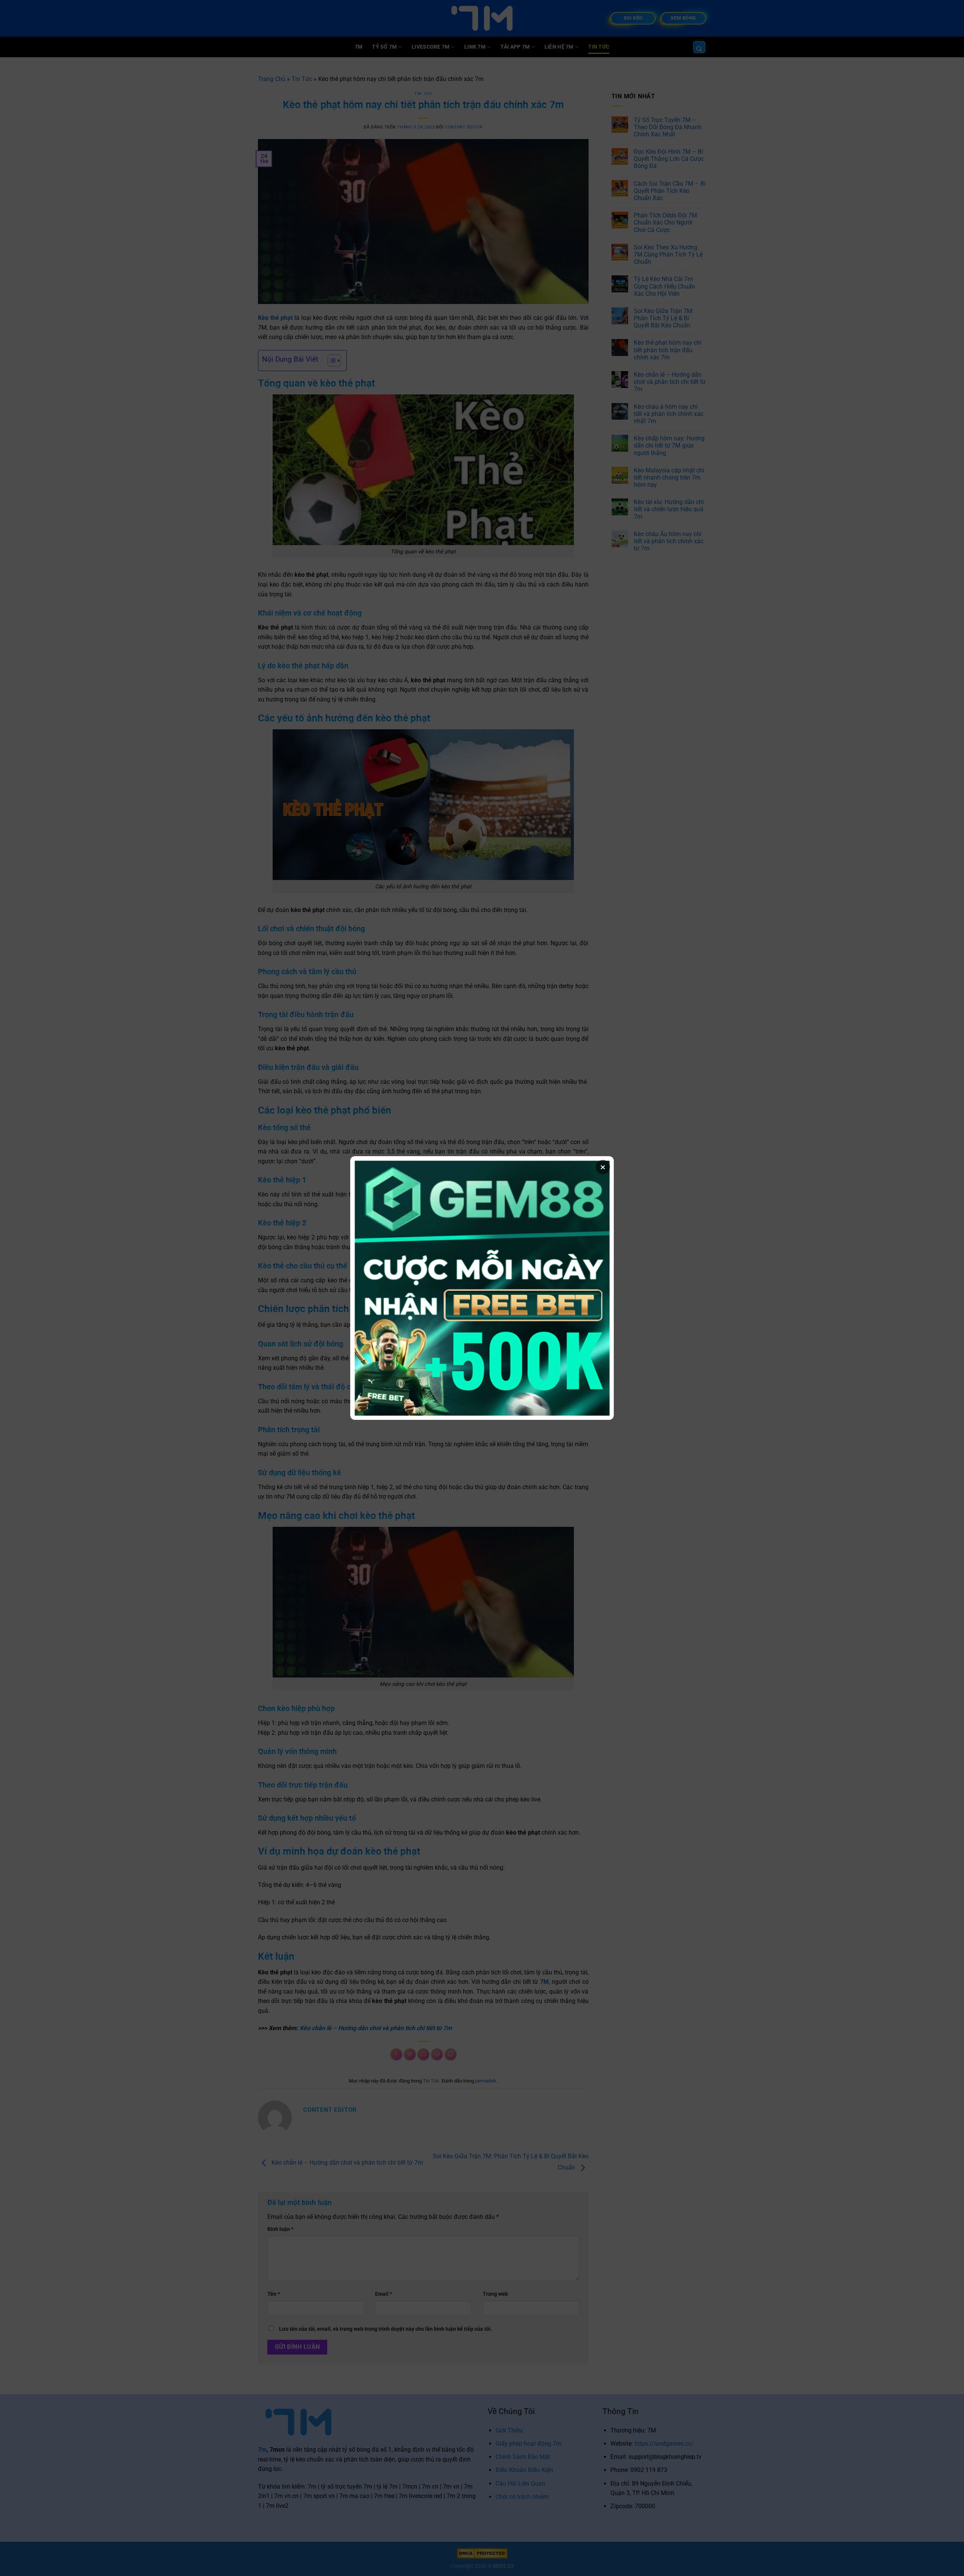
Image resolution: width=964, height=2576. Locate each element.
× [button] (603, 1167)
